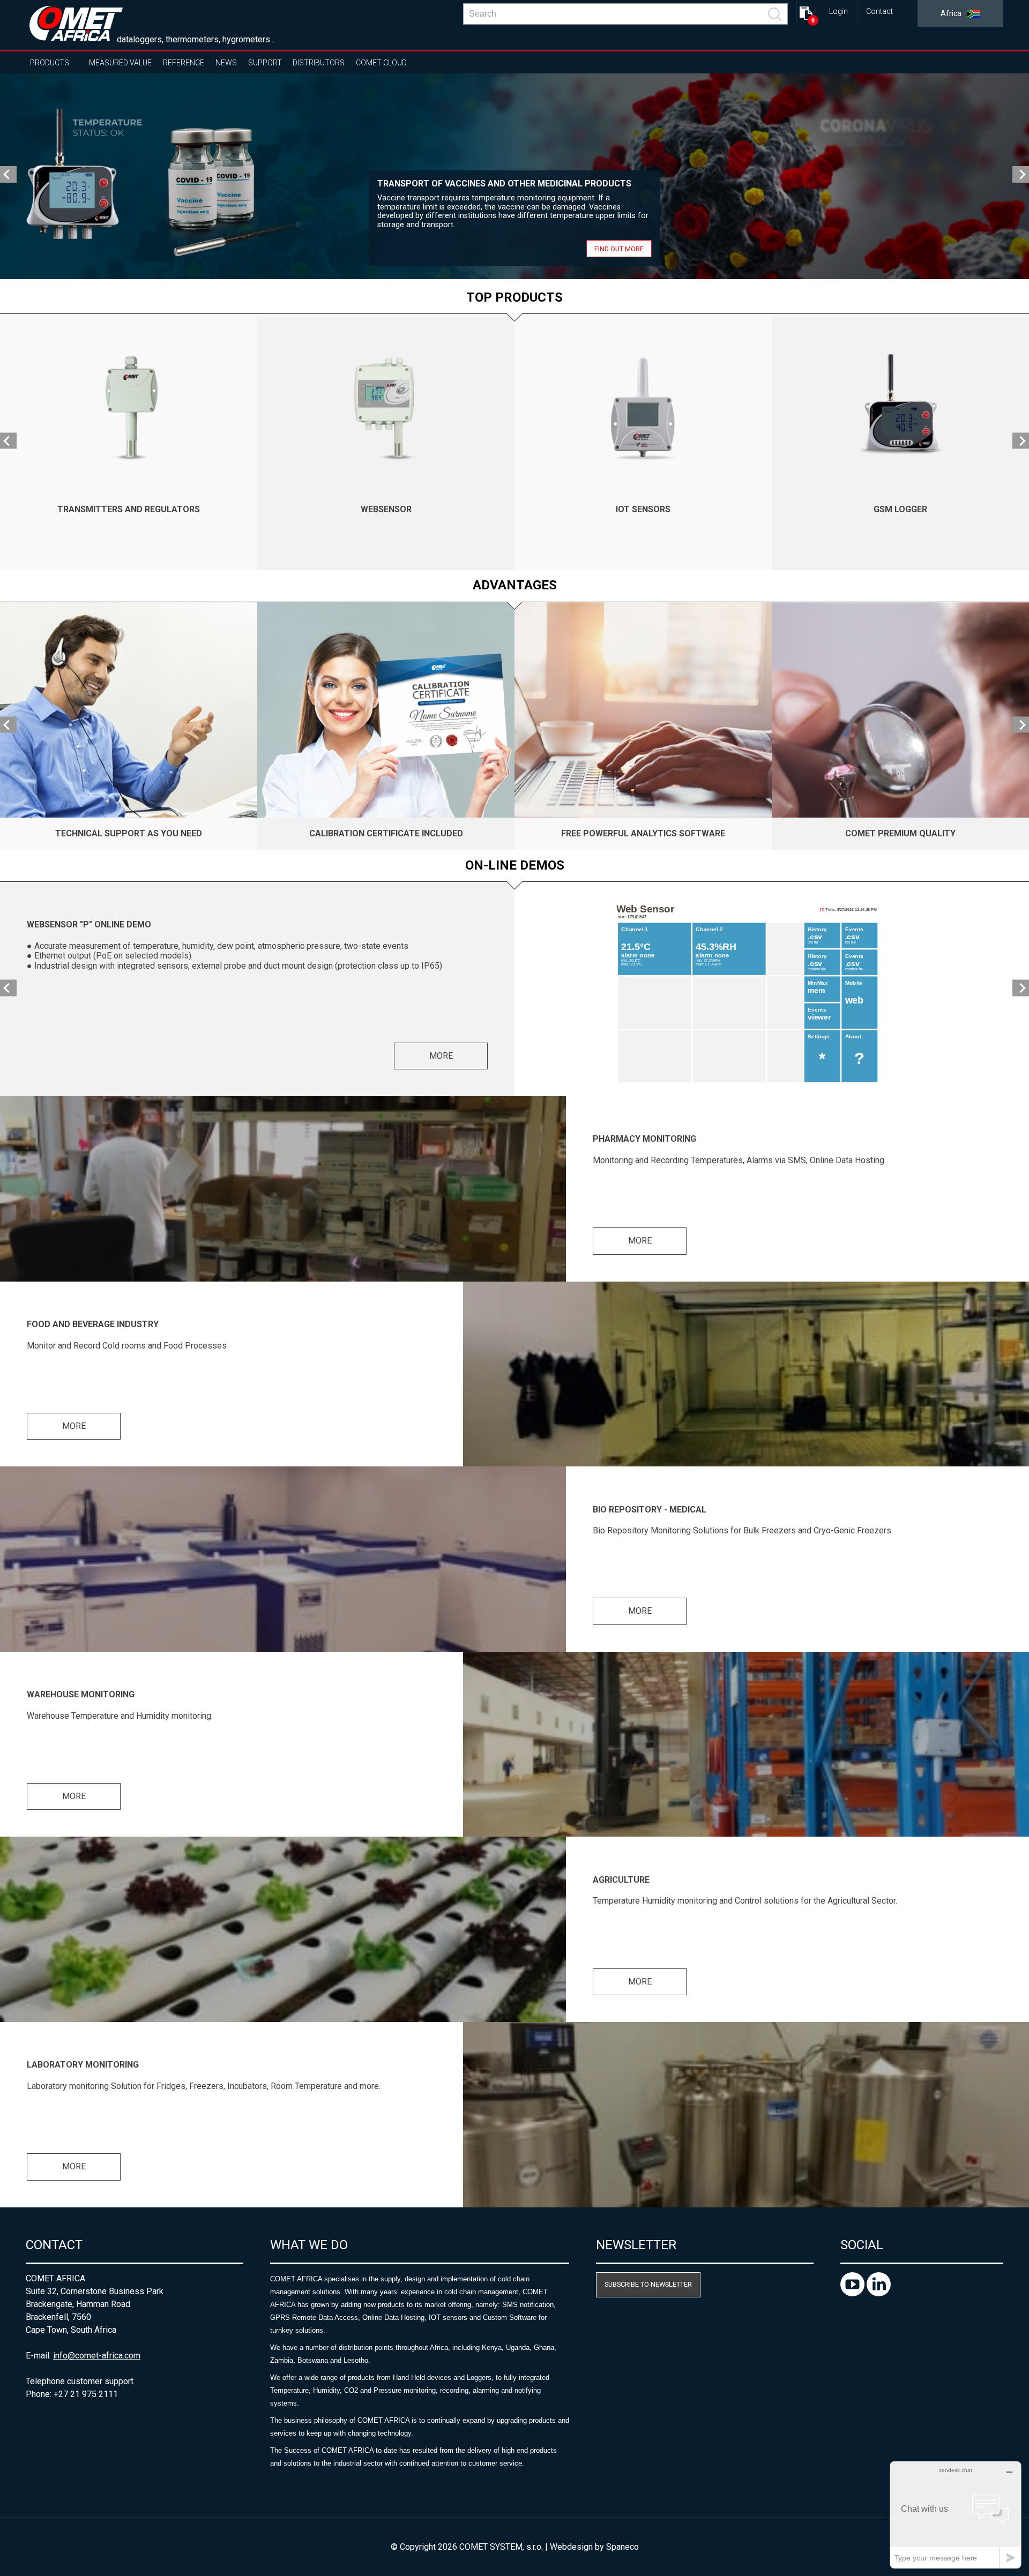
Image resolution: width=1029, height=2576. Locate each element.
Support (265, 63)
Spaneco (622, 2547)
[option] (514, 176)
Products (50, 63)
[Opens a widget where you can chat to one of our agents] (956, 2515)
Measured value (120, 63)
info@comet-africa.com (97, 2356)
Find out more (619, 248)
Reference (184, 63)
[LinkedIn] (879, 2293)
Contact (879, 12)
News (226, 63)
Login (838, 12)
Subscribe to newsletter (648, 2284)
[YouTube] (853, 2293)
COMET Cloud (381, 63)
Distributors (319, 63)
